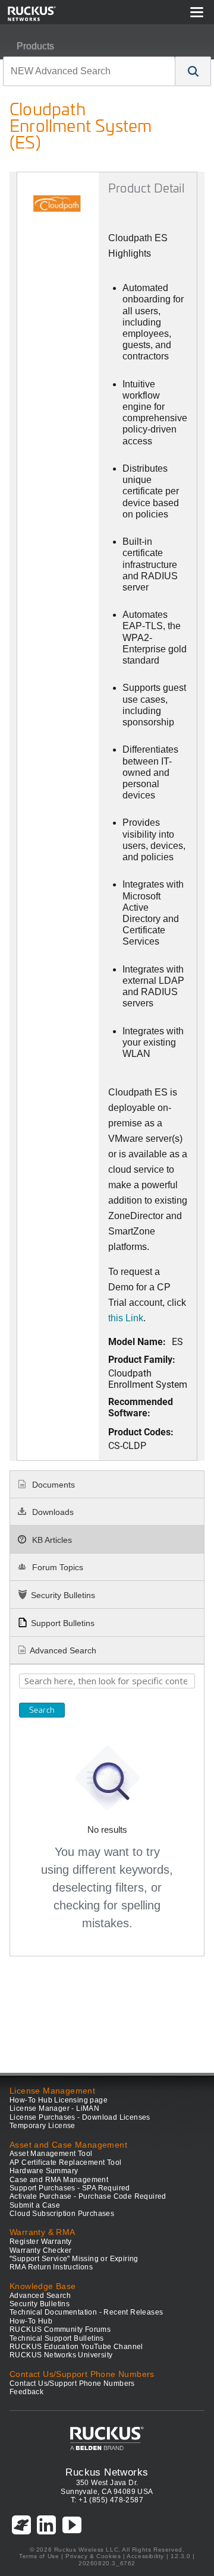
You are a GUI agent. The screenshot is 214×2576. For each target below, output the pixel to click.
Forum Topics (56, 1567)
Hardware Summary (44, 2171)
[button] (193, 71)
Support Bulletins (63, 1623)
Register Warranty (41, 2242)
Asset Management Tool (51, 2154)
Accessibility (145, 2556)
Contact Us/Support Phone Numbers (72, 2384)
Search (42, 1710)
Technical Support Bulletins (57, 2338)
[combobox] (89, 71)
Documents (52, 1485)
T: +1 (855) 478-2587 (107, 2500)
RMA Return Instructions (51, 2267)
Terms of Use (39, 2556)
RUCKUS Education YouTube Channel (76, 2347)
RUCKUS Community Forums (60, 2329)
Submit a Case (35, 2205)
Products (35, 46)
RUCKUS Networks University (61, 2355)
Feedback (26, 2392)
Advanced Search (63, 1650)
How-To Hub (31, 2321)
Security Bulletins (63, 1595)
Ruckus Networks (107, 2472)
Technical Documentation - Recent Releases (86, 2312)
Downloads (52, 1512)
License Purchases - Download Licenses (80, 2117)
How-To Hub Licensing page (59, 2100)
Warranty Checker (40, 2250)
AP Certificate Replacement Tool (65, 2163)
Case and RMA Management (59, 2180)
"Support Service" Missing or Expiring (74, 2259)
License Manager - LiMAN (54, 2108)
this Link (126, 1318)
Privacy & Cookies (93, 2556)
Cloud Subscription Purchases (62, 2214)
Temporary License (43, 2126)
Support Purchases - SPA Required (70, 2188)
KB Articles (51, 1540)
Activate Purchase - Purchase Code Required (88, 2196)
